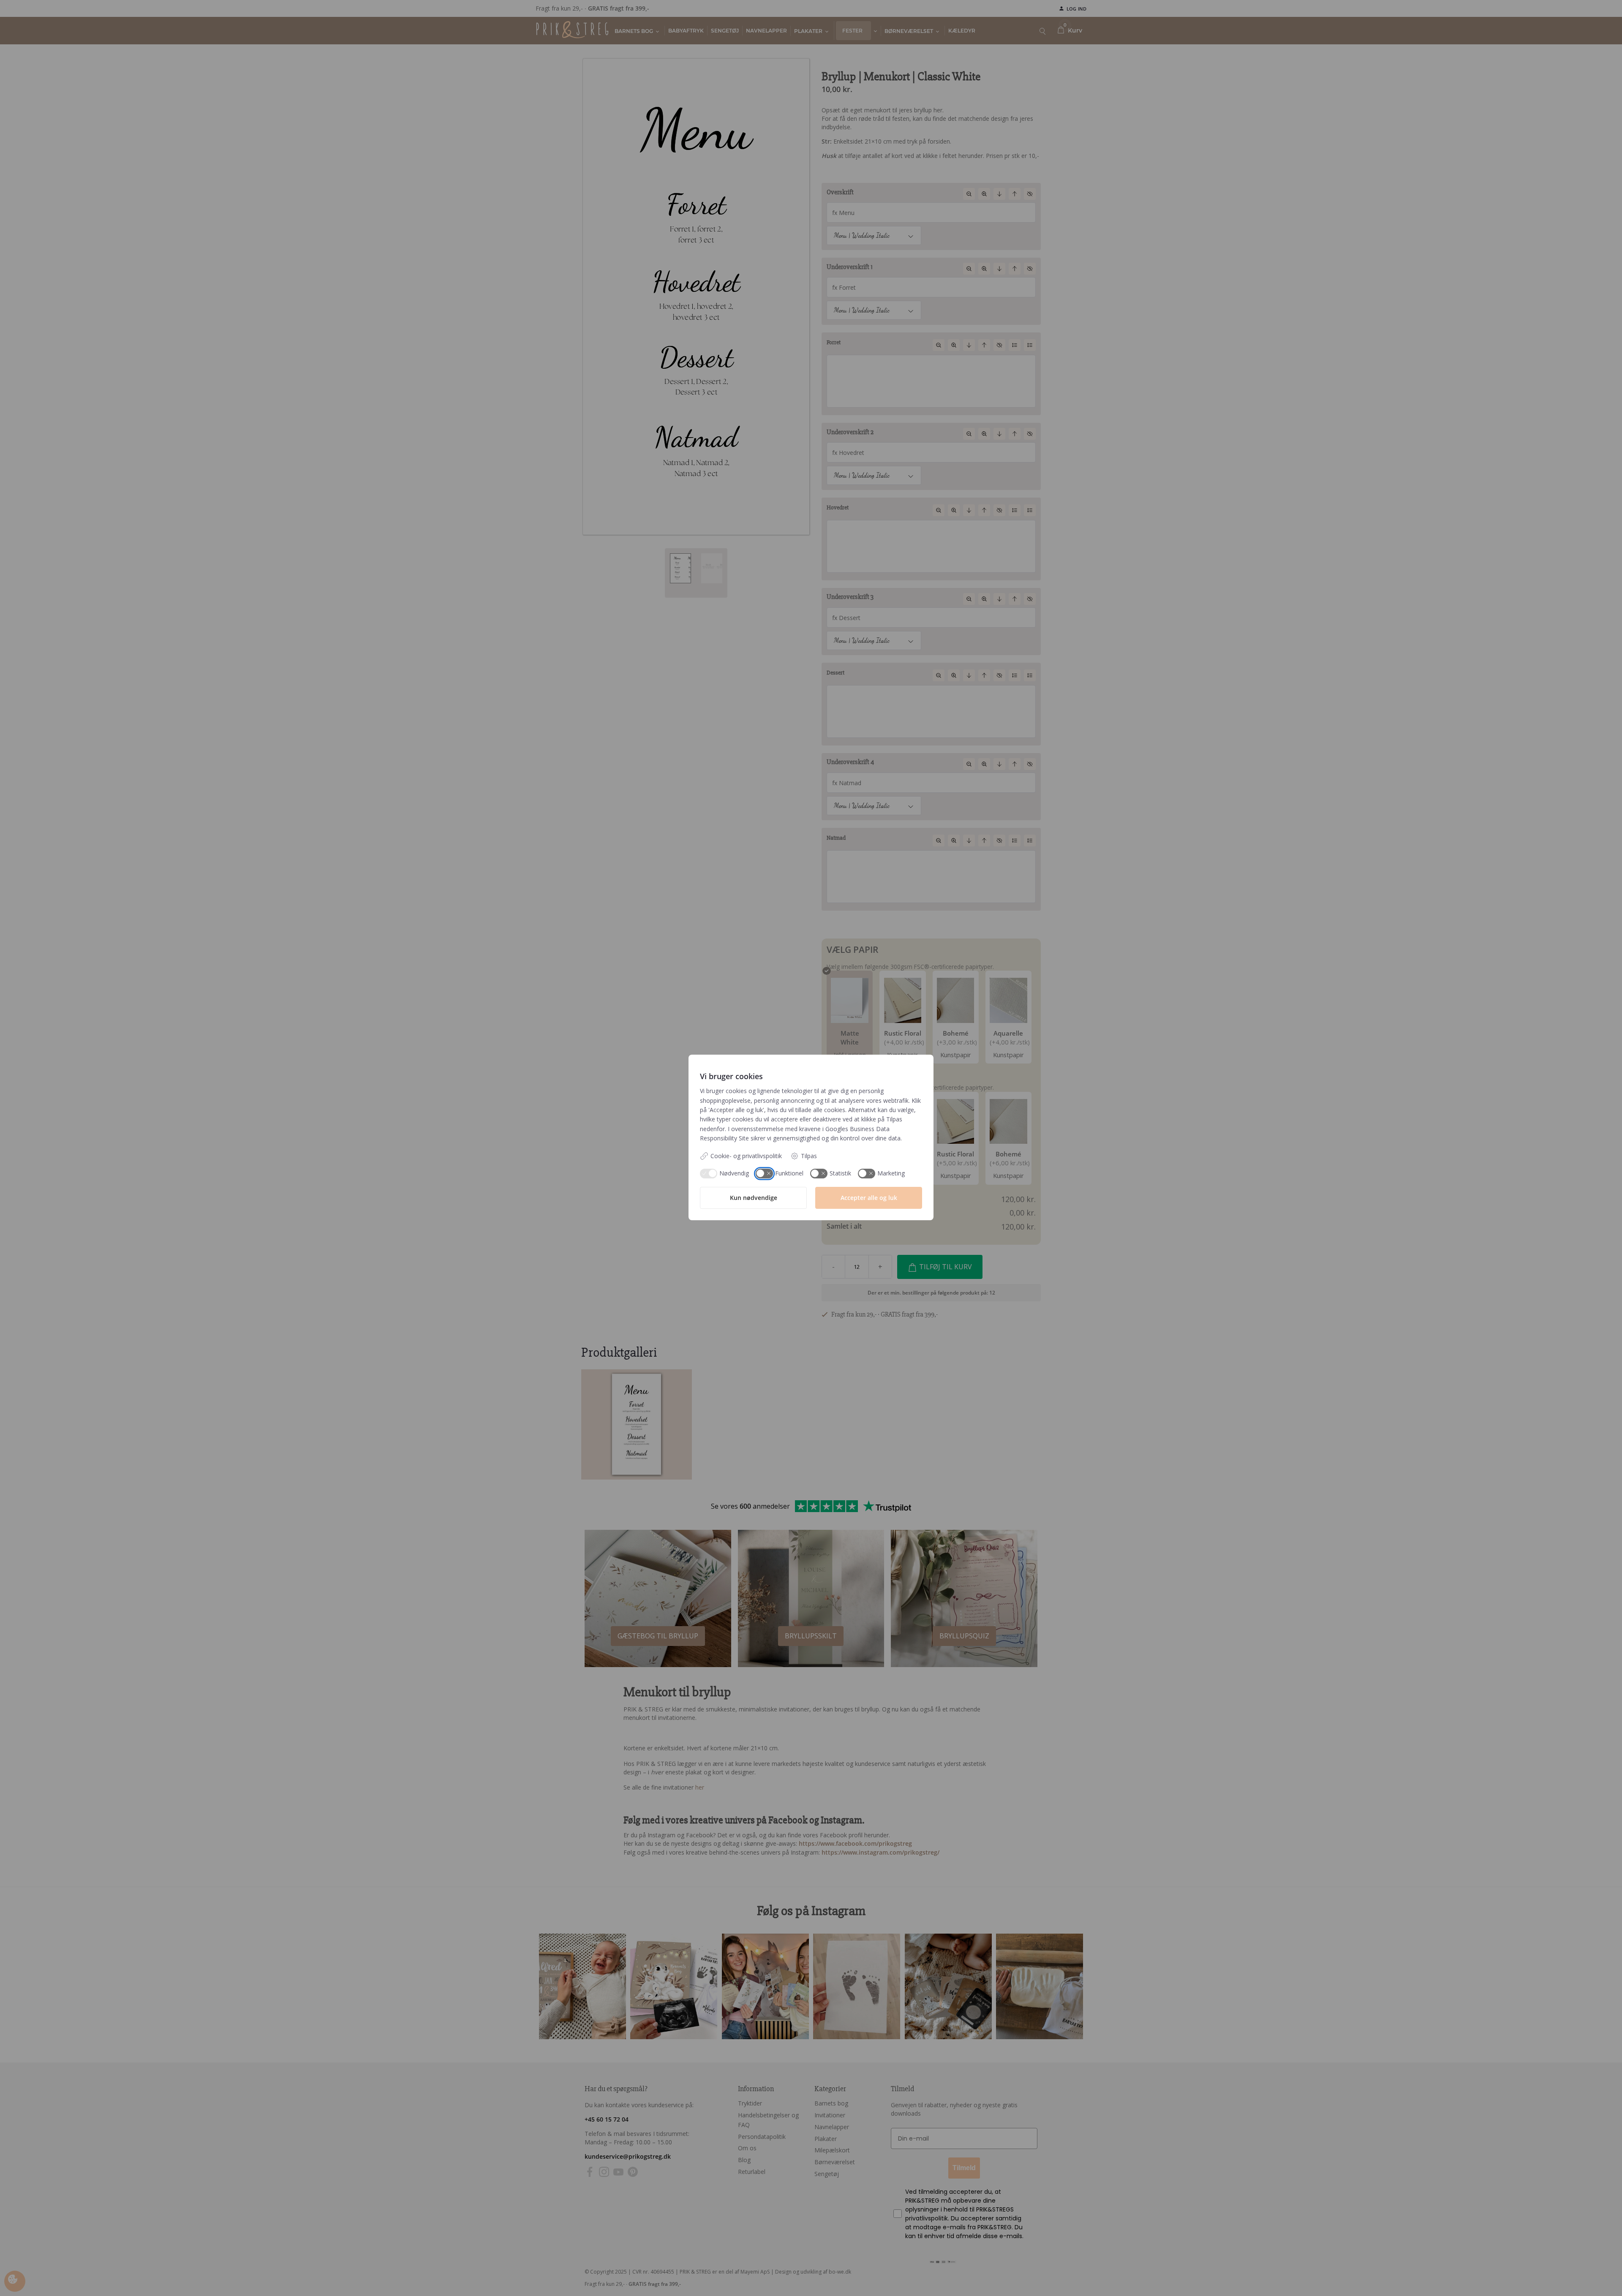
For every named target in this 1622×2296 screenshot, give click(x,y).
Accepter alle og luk (869, 1198)
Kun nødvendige (754, 1198)
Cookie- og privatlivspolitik (746, 1156)
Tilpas (809, 1156)
